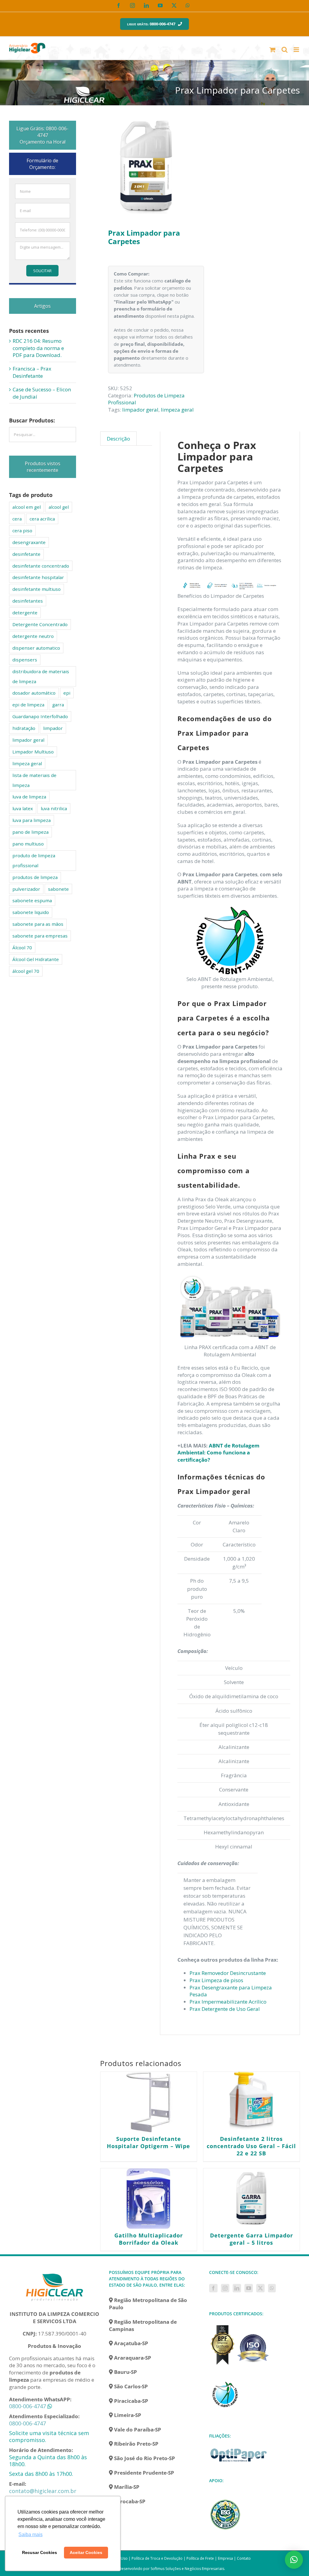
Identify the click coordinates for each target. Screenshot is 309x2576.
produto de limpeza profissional (34, 860)
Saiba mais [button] (30, 2535)
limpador (53, 728)
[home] (55, 2273)
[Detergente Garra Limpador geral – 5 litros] (252, 2199)
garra (58, 705)
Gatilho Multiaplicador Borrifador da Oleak (149, 2239)
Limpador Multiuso (33, 752)
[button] (294, 2560)
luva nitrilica (54, 808)
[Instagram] (225, 2288)
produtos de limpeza (35, 877)
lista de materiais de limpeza (34, 780)
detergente (25, 613)
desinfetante (26, 554)
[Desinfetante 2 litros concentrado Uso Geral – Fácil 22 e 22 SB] (252, 2102)
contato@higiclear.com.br (43, 2491)
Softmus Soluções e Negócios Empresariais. (188, 2569)
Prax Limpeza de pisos (216, 1980)
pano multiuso (28, 844)
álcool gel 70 (26, 971)
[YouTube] (249, 2288)
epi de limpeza (28, 705)
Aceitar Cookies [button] (86, 2552)
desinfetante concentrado (41, 566)
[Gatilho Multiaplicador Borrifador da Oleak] (149, 2199)
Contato (244, 2558)
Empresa (225, 2558)
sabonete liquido (31, 912)
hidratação (24, 728)
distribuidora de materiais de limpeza (41, 676)
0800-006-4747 (27, 2406)
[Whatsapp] (272, 2288)
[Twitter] (260, 2288)
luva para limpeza (32, 820)
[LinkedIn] (237, 2288)
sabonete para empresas (40, 936)
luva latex (23, 808)
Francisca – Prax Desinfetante (32, 372)
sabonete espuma (32, 900)
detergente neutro (33, 636)
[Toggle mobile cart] (272, 50)
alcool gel (59, 507)
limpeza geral (177, 410)
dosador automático (34, 693)
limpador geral (140, 410)
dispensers (25, 660)
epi (67, 693)
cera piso (22, 530)
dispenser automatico (36, 648)
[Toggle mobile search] (285, 50)
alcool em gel (27, 507)
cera (17, 519)
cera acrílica (42, 519)
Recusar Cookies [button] (40, 2552)
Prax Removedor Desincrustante (228, 1973)
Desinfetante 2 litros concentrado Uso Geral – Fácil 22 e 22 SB (251, 2146)
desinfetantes (28, 601)
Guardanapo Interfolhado (40, 716)
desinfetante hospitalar (38, 577)
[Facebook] (213, 2288)
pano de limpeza (30, 832)
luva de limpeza (29, 797)
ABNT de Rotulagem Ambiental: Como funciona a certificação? (218, 1453)
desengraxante (29, 542)
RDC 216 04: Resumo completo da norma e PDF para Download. (38, 348)
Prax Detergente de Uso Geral (225, 2009)
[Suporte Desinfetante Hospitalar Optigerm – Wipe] (149, 2102)
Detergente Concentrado (40, 624)
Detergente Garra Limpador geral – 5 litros (252, 2239)
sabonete (58, 889)
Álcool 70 (22, 947)
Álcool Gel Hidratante (36, 959)
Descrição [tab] (118, 439)
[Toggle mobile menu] (297, 50)
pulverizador (26, 889)
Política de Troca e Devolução (157, 2558)
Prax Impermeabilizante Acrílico (228, 2002)
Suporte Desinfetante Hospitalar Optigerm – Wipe (148, 2142)
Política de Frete (200, 2558)
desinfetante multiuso (37, 589)
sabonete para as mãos (38, 924)
